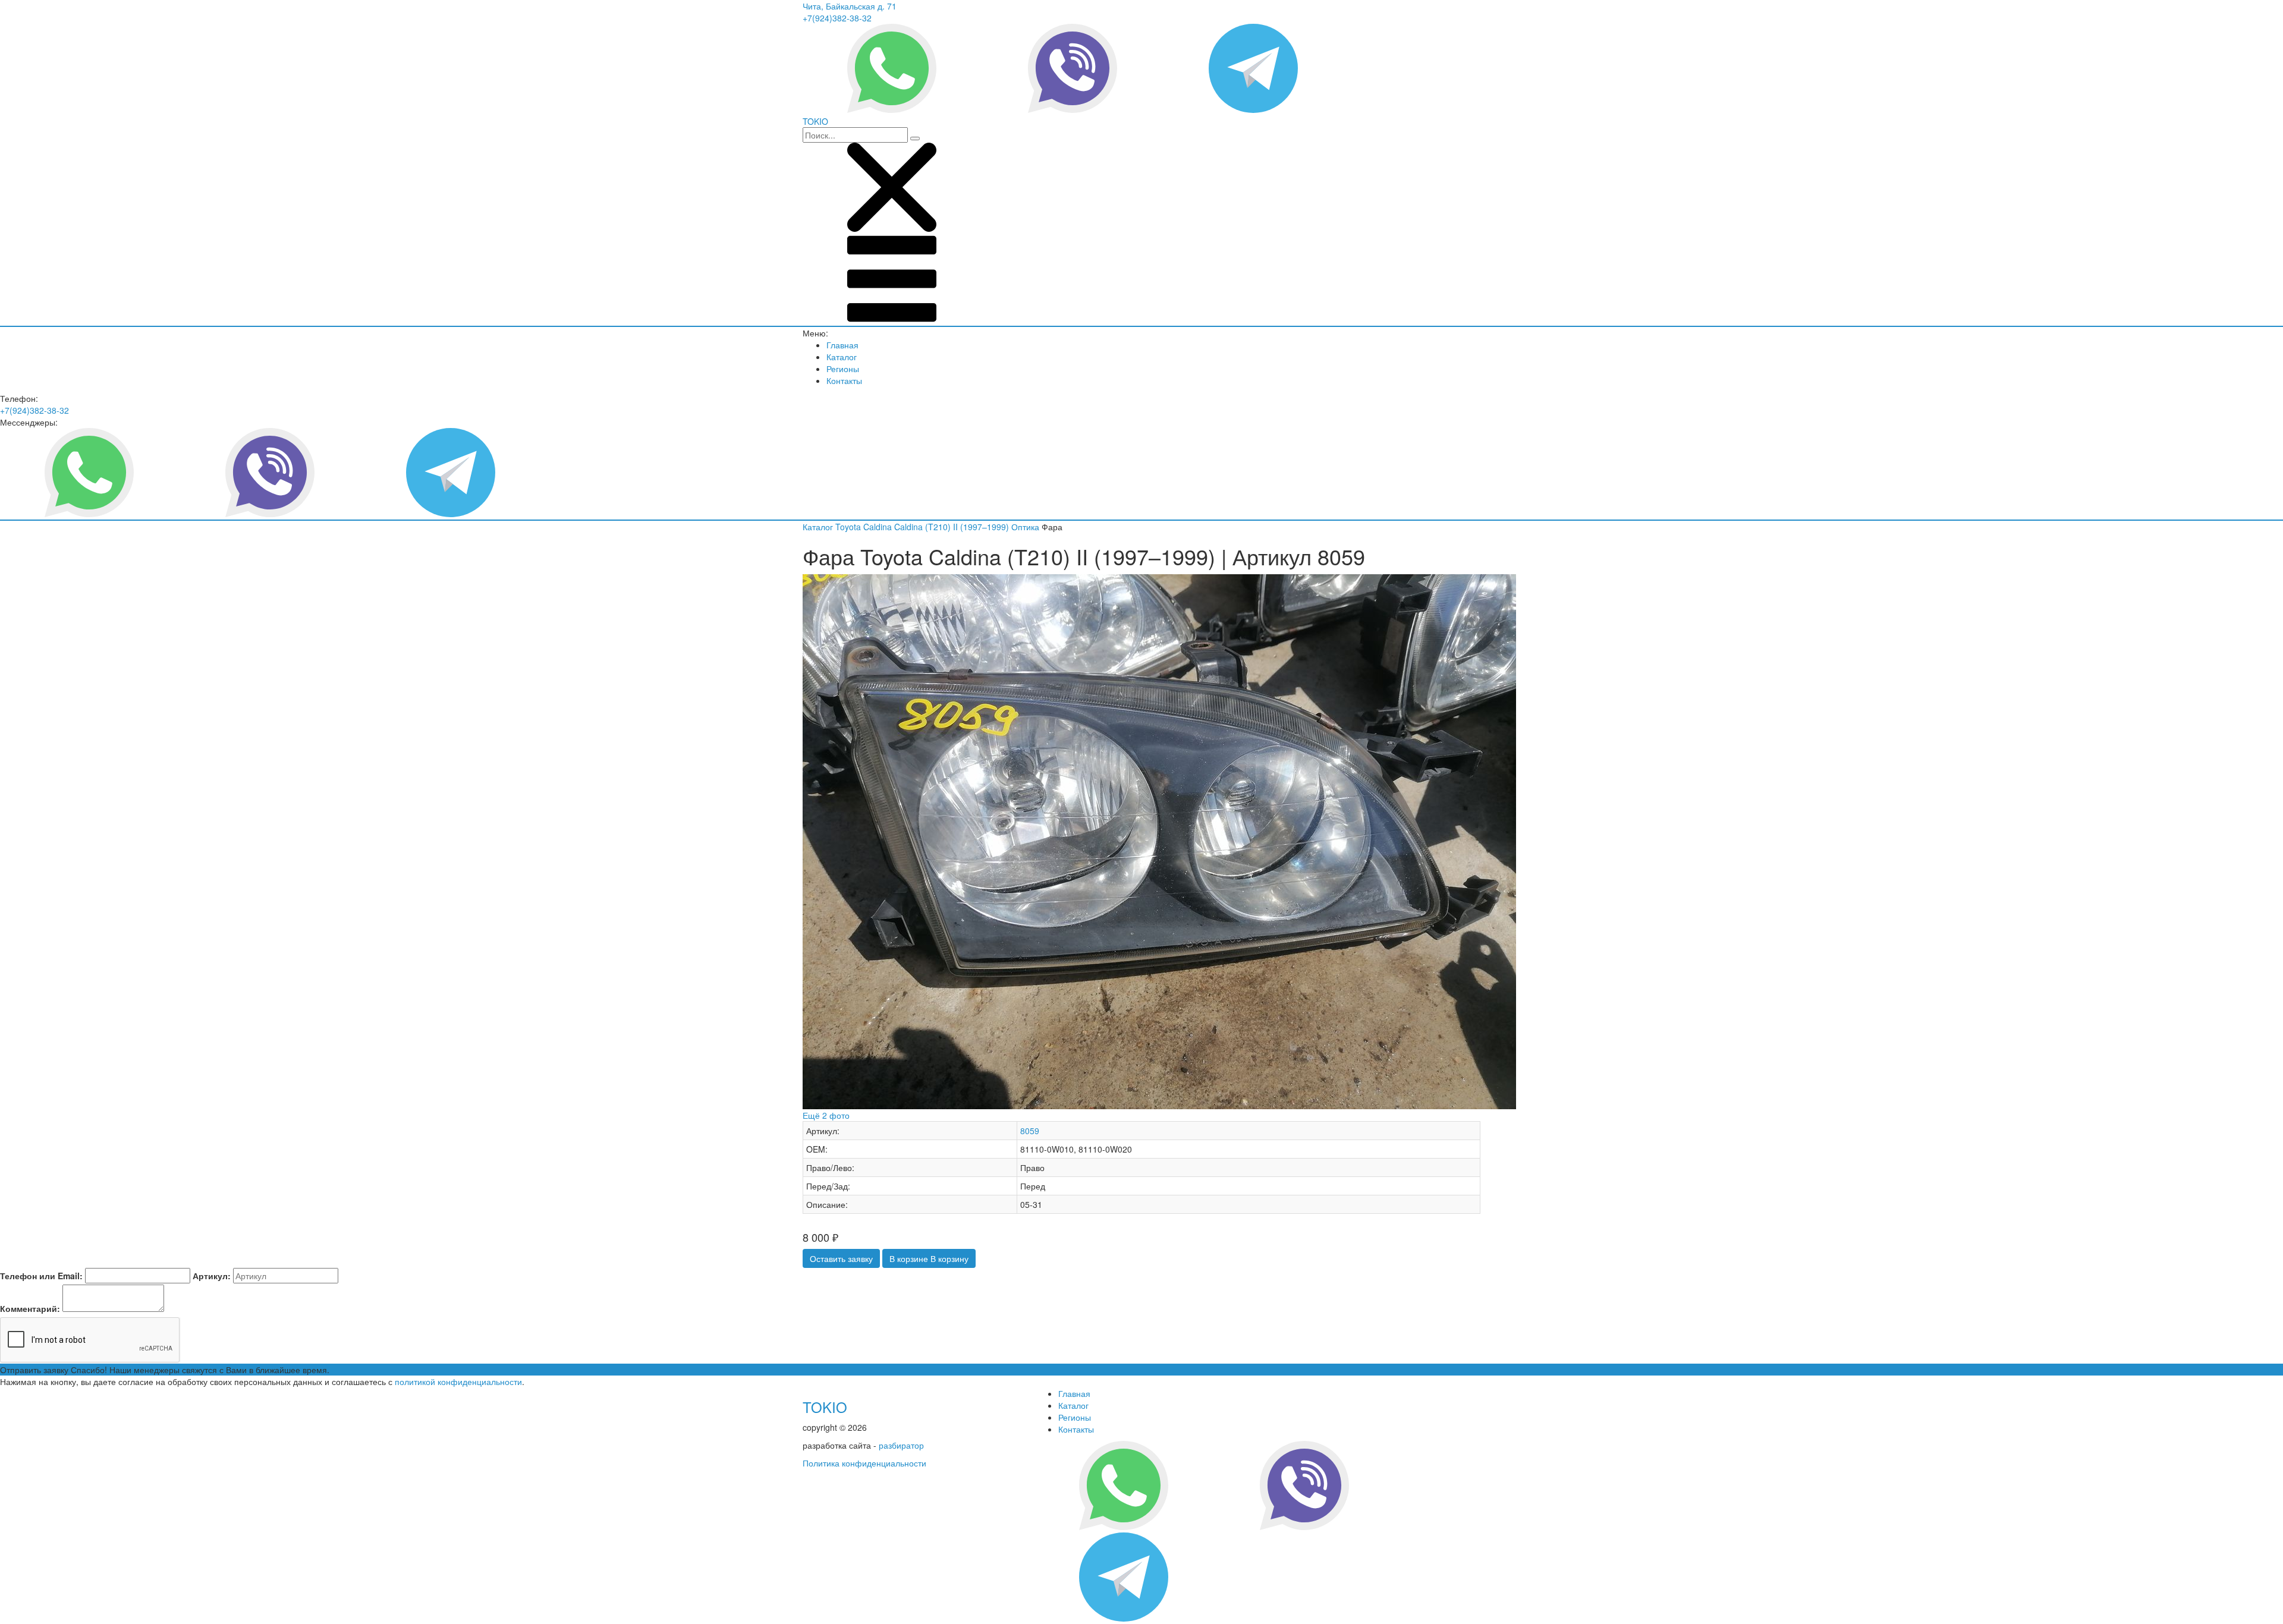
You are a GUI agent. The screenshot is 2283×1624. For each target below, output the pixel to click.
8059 (1030, 1131)
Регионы (843, 369)
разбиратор (901, 1445)
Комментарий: (30, 1308)
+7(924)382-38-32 (837, 18)
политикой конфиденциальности (458, 1381)
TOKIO (825, 1407)
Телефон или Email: (41, 1276)
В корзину (929, 1258)
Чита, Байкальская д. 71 (850, 6)
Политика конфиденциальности (864, 1463)
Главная (842, 345)
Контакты (844, 380)
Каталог (842, 357)
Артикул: (212, 1276)
